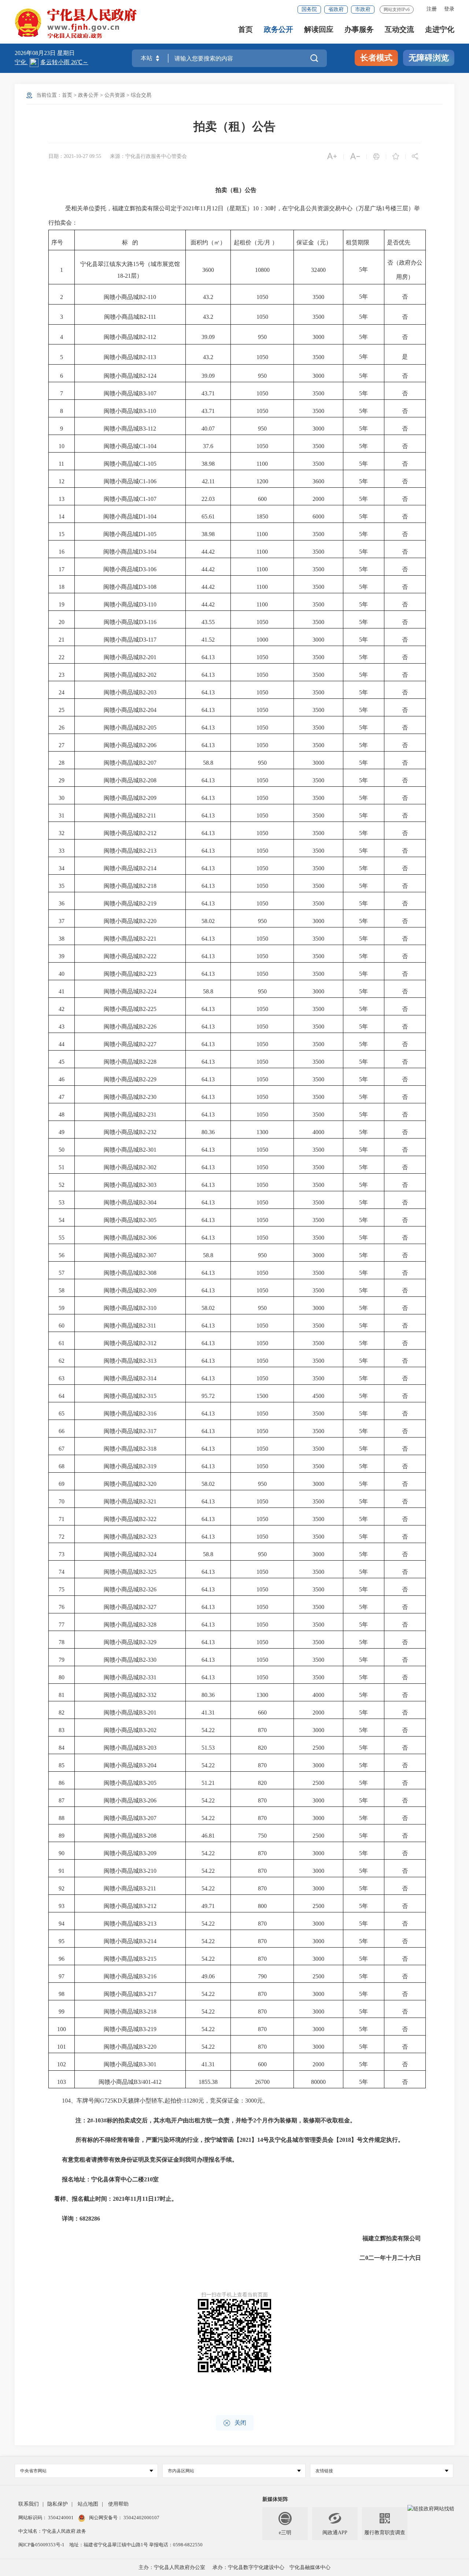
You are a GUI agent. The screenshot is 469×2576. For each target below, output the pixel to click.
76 (62, 1607)
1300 (262, 1132)
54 (62, 1220)
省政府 (336, 9)
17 (62, 569)
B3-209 (148, 1853)
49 (62, 1132)
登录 (449, 9)
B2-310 (148, 1308)
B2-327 (148, 1607)
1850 (262, 516)
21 (62, 640)
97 (62, 1976)
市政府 (363, 9)
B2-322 (148, 1519)
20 (62, 622)
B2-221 (148, 939)
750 (262, 1836)
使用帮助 (118, 2504)
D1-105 (147, 534)
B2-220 (148, 921)
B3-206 (148, 1800)
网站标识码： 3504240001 (47, 2518)
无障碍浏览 (429, 58)
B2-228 (148, 1062)
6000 (318, 516)
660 (262, 1713)
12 (215, 208)
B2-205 (148, 728)
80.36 (208, 1132)
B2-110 (147, 297)
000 (252, 2101)
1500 (262, 1396)
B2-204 (148, 710)
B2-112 (147, 337)
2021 (188, 208)
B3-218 (148, 2012)
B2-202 (148, 675)
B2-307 (148, 1255)
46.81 (208, 1836)
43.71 (208, 393)
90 (62, 1853)
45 (62, 1062)
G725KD (111, 2101)
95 (62, 1941)
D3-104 (147, 552)
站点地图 (88, 2504)
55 (62, 1238)
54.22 (208, 1730)
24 (62, 692)
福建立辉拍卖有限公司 (392, 2238)
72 (62, 1537)
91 (62, 1871)
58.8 (208, 763)
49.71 (208, 1906)
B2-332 (148, 1695)
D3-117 (148, 640)
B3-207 (148, 1818)
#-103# (98, 2120)
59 (62, 1308)
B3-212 (148, 1906)
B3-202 (148, 1730)
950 (262, 337)
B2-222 (148, 956)
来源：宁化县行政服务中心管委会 (148, 156)
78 (62, 1642)
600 (262, 499)
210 (148, 2179)
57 (62, 1273)
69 (62, 1484)
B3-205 (148, 1783)
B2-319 (148, 1466)
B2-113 (147, 357)
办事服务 (359, 29)
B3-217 (148, 1994)
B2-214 (148, 868)
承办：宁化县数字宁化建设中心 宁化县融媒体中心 (272, 2567)
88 (62, 1818)
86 (62, 1783)
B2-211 (147, 815)
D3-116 (148, 622)
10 (256, 208)
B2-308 (148, 1273)
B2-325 (148, 1572)
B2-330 (148, 1660)
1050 (262, 297)
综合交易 (141, 95)
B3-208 (148, 1836)
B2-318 (148, 1449)
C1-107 (148, 499)
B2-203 (148, 692)
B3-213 (148, 1924)
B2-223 (148, 974)
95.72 (208, 1396)
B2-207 (148, 763)
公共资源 (115, 95)
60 (62, 1326)
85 (62, 1765)
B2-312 (148, 1343)
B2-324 (148, 1554)
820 (262, 1748)
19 (62, 604)
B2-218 (148, 886)
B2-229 (148, 1079)
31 (62, 815)
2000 (318, 499)
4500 (318, 1396)
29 (62, 780)
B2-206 (148, 745)
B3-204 (148, 1765)
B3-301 (148, 2064)
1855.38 (208, 2082)
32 (62, 833)
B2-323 (148, 1537)
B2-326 (148, 1589)
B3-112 (147, 429)
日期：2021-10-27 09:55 (75, 156)
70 (62, 1501)
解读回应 (319, 29)
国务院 (309, 9)
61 (62, 1343)
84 (62, 1748)
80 (62, 1677)
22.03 (208, 499)
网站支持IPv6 (397, 10)
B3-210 (148, 1871)
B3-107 (148, 393)
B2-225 (148, 1009)
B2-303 (148, 1185)
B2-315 (148, 1396)
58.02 (208, 921)
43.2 (208, 297)
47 (62, 1097)
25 (62, 710)
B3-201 (148, 1713)
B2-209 (148, 798)
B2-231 (148, 1114)
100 (62, 2029)
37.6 (208, 446)
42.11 (208, 481)
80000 (318, 2082)
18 (62, 587)
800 (262, 1906)
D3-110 (148, 604)
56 (62, 1255)
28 (62, 763)
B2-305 (148, 1220)
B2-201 (148, 657)
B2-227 (148, 1044)
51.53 (208, 1748)
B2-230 (148, 1097)
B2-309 (148, 1290)
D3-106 (147, 569)
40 (62, 974)
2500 (318, 1748)
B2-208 (148, 780)
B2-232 (148, 1132)
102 (62, 2064)
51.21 (208, 1783)
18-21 (124, 276)
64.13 (208, 657)
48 (62, 1114)
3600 (318, 481)
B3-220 (148, 2047)
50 (62, 1150)
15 (136, 264)
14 (62, 516)
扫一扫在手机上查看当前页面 (234, 2295)
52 (62, 1185)
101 (62, 2047)
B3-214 (148, 1941)
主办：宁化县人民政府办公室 (172, 2567)
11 (203, 208)
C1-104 (148, 446)
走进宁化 (440, 29)
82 (62, 1713)
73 (62, 1554)
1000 (262, 640)
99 (62, 2012)
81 (62, 1695)
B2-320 (148, 1484)
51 (62, 1167)
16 (62, 552)
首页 (245, 29)
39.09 (208, 337)
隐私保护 (58, 2504)
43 (62, 1027)
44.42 (208, 552)
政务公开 (278, 29)
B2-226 (148, 1027)
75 (62, 1589)
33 (62, 851)
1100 (262, 464)
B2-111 (148, 317)
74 (62, 1572)
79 (62, 1660)
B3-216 (148, 1976)
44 (62, 1044)
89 (62, 1836)
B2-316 (148, 1414)
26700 (262, 2082)
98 (62, 1994)
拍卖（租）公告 (234, 126)
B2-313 (148, 1361)
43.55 (208, 622)
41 (62, 991)
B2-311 (147, 1326)
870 (262, 1730)
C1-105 (148, 464)
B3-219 (148, 2029)
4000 (318, 1132)
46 (62, 1079)
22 (62, 657)
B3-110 (147, 411)
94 (62, 1924)
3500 (318, 297)
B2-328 (148, 1625)
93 (62, 1906)
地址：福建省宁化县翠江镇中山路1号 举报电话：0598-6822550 (136, 2545)
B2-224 (148, 991)
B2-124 (148, 376)
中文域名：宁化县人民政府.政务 (52, 2531)
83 (62, 1730)
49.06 (208, 1976)
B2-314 (148, 1378)
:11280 (190, 2101)
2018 (345, 2140)
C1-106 (148, 481)
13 (62, 499)
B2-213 (148, 851)
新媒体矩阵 (275, 2499)
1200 (262, 481)
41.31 (208, 1713)
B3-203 (148, 1748)
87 (62, 1800)
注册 (432, 9)
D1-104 (147, 516)
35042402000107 (141, 2518)
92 (62, 1888)
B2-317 (148, 1431)
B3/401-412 (148, 2082)
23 (62, 675)
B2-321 (148, 1501)
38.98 (208, 464)
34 (62, 868)
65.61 (208, 516)
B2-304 (148, 1202)
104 (66, 2101)
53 (62, 1202)
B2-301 (148, 1150)
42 (62, 1009)
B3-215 (148, 1959)
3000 (318, 337)
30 (267, 208)
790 (262, 1976)
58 (62, 1290)
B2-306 (148, 1238)
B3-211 (147, 1888)
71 (62, 1519)
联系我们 (29, 2504)
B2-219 (148, 903)
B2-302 (148, 1167)
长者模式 (376, 58)
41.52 (208, 640)
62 (62, 1361)
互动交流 (399, 29)
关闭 (235, 2423)
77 (62, 1625)
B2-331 (148, 1677)
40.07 (208, 429)
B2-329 (148, 1642)
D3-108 (147, 587)
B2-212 (148, 833)
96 (62, 1959)
